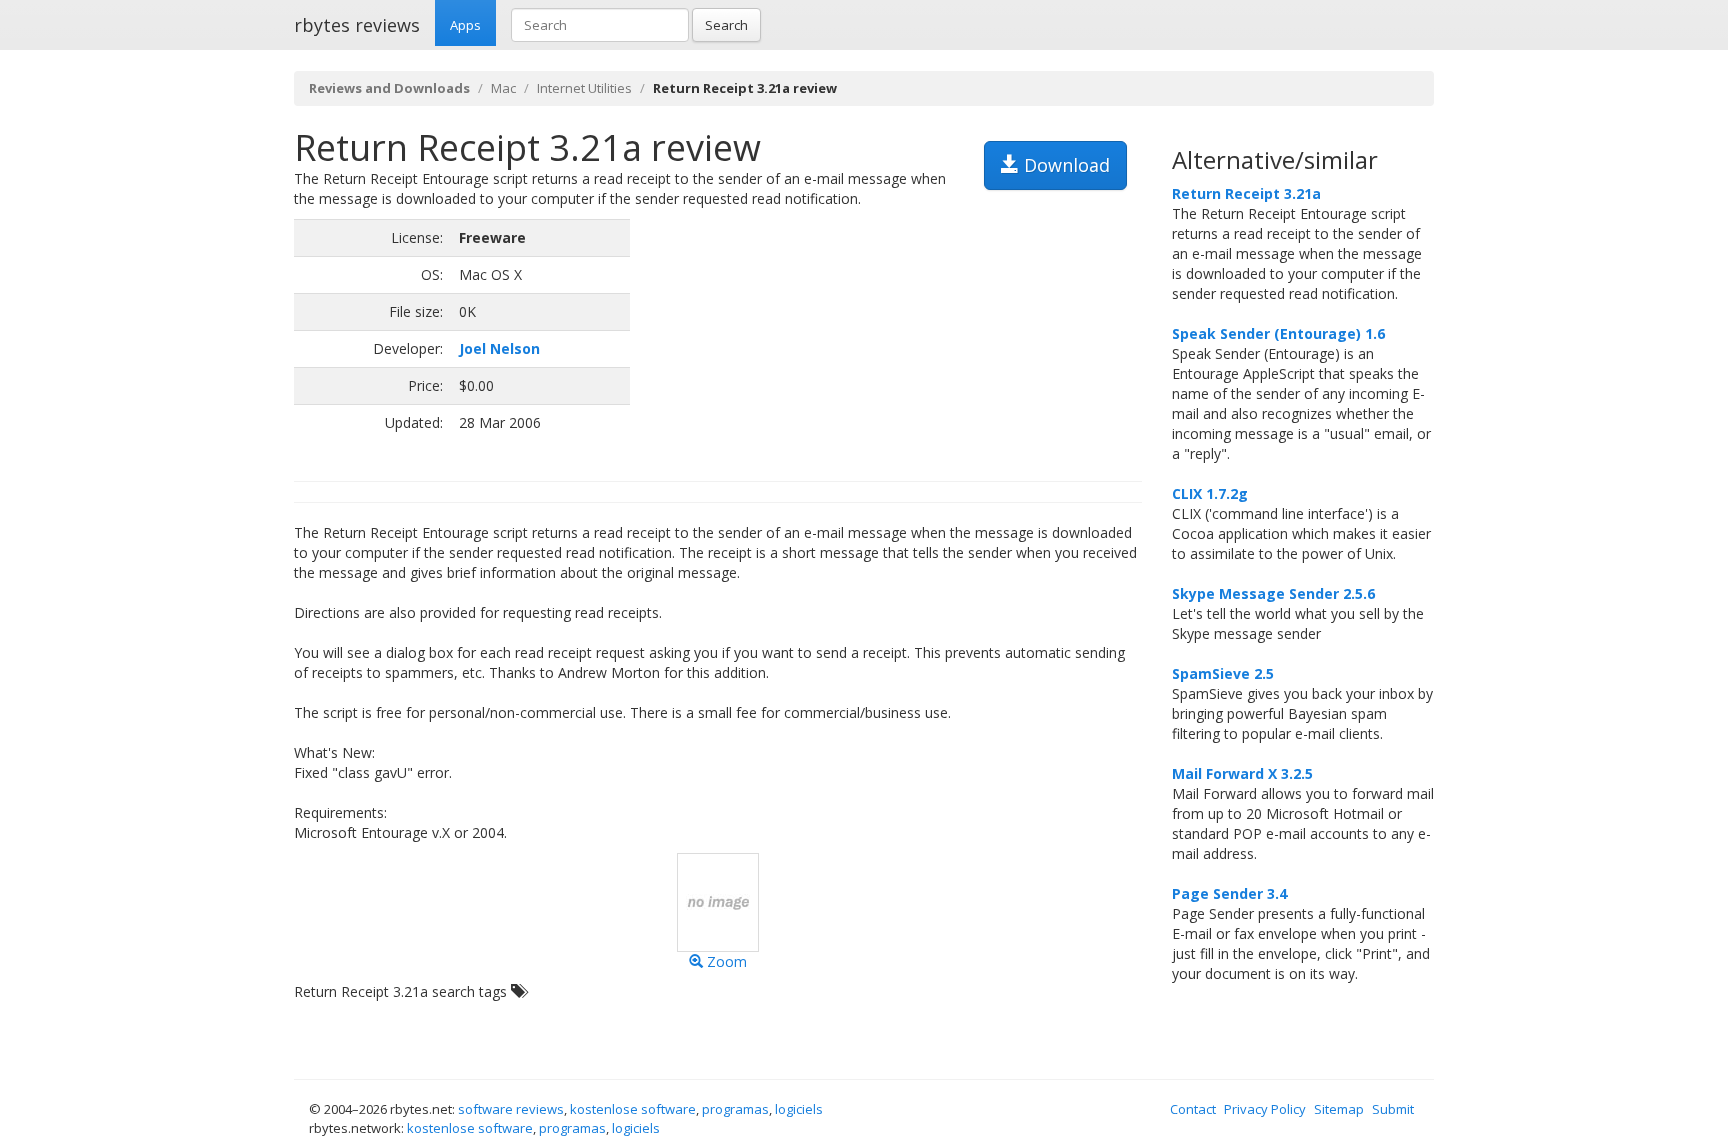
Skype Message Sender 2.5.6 (1273, 593)
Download (1064, 165)
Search (726, 25)
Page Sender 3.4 (1229, 893)
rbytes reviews (357, 25)
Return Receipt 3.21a (1246, 193)
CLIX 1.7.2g (1210, 493)
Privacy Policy (1265, 1109)
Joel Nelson (499, 348)
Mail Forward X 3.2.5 (1242, 773)
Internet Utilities (584, 88)
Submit (1393, 1109)
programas (735, 1109)
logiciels (799, 1109)
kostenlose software (633, 1109)
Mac (503, 88)
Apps (465, 25)
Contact (1193, 1109)
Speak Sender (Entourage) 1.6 (1278, 333)
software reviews (511, 1109)
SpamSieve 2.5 (1223, 673)
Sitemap (1339, 1109)
